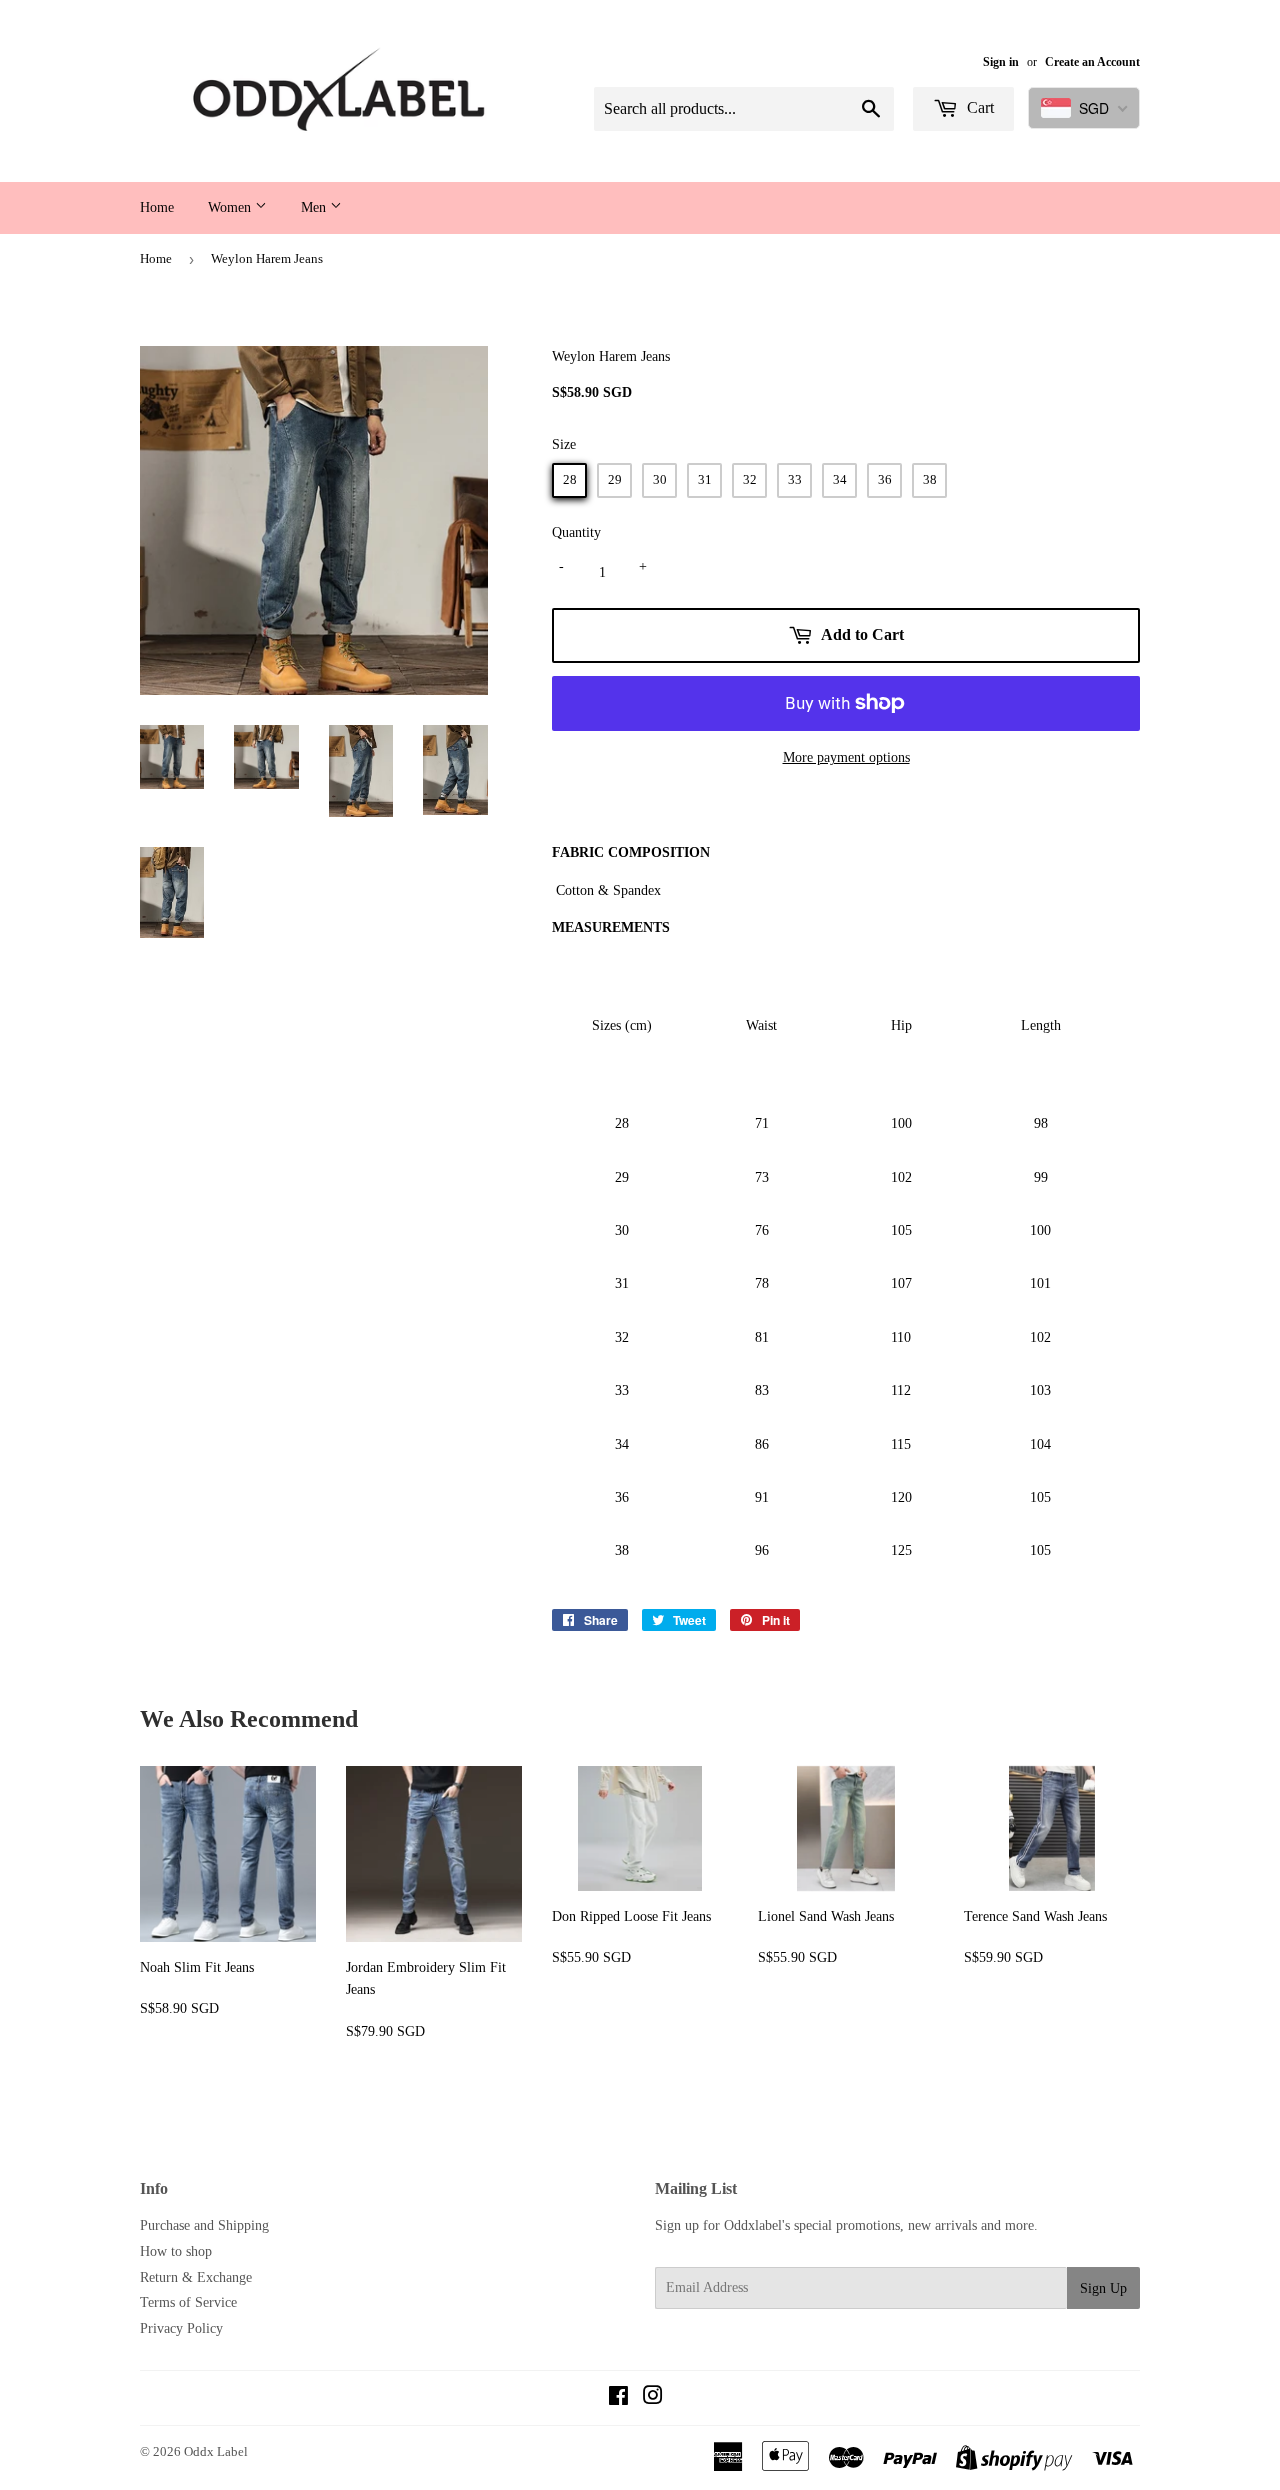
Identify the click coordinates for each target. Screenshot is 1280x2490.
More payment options (846, 757)
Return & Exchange (196, 2277)
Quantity (576, 532)
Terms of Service (188, 2302)
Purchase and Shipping (204, 2225)
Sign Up (1103, 2288)
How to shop (176, 2251)
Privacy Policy (181, 2328)
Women (231, 207)
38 (930, 479)
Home (157, 207)
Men (315, 207)
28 (570, 479)
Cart (978, 107)
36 (885, 479)
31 (705, 479)
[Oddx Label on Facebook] (618, 2398)
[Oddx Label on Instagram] (653, 2398)
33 (795, 479)
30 (660, 479)
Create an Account (1092, 62)
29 (615, 479)
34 (840, 479)
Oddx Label (216, 2451)
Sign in (1001, 62)
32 (750, 479)
